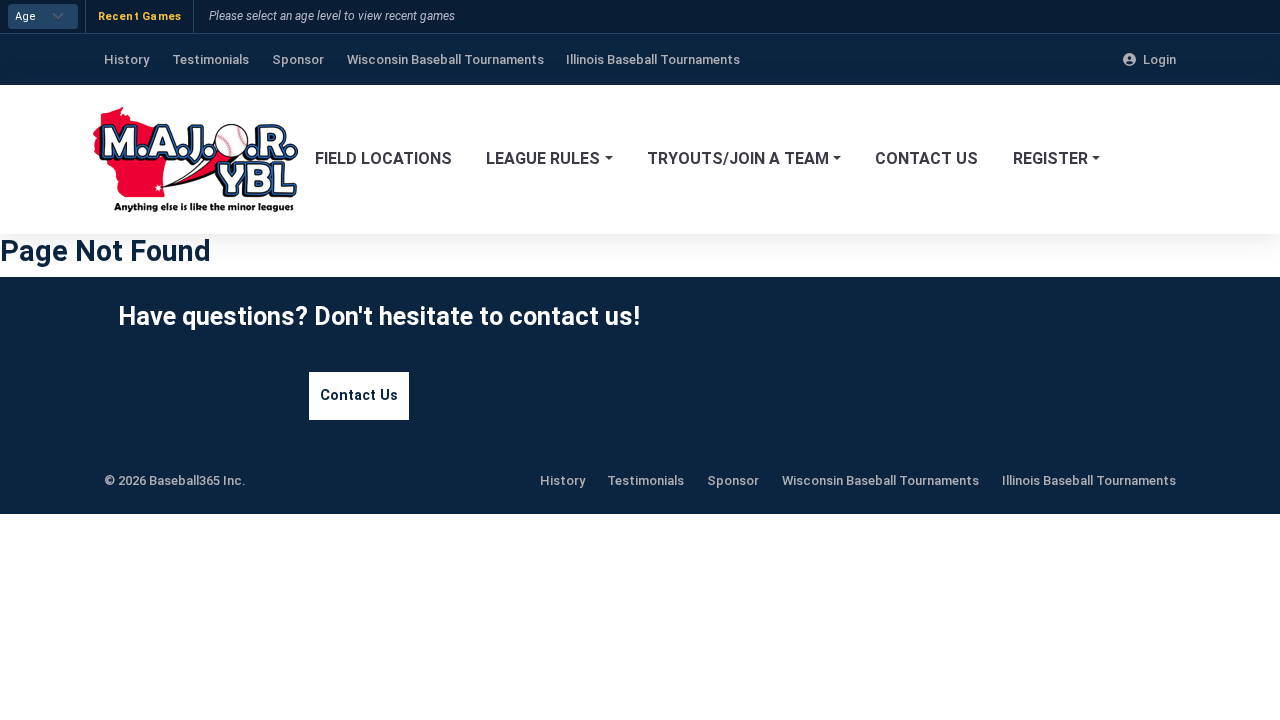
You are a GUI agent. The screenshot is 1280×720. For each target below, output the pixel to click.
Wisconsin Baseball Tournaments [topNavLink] (445, 59)
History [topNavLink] (126, 59)
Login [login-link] (1159, 59)
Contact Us (926, 158)
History (562, 480)
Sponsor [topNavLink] (298, 59)
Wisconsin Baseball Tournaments (880, 480)
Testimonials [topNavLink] (210, 59)
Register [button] (1050, 158)
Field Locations (383, 158)
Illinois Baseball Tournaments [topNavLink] (653, 59)
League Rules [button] (543, 158)
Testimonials (645, 480)
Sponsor (733, 480)
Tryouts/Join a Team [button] (738, 158)
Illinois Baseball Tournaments (1089, 480)
